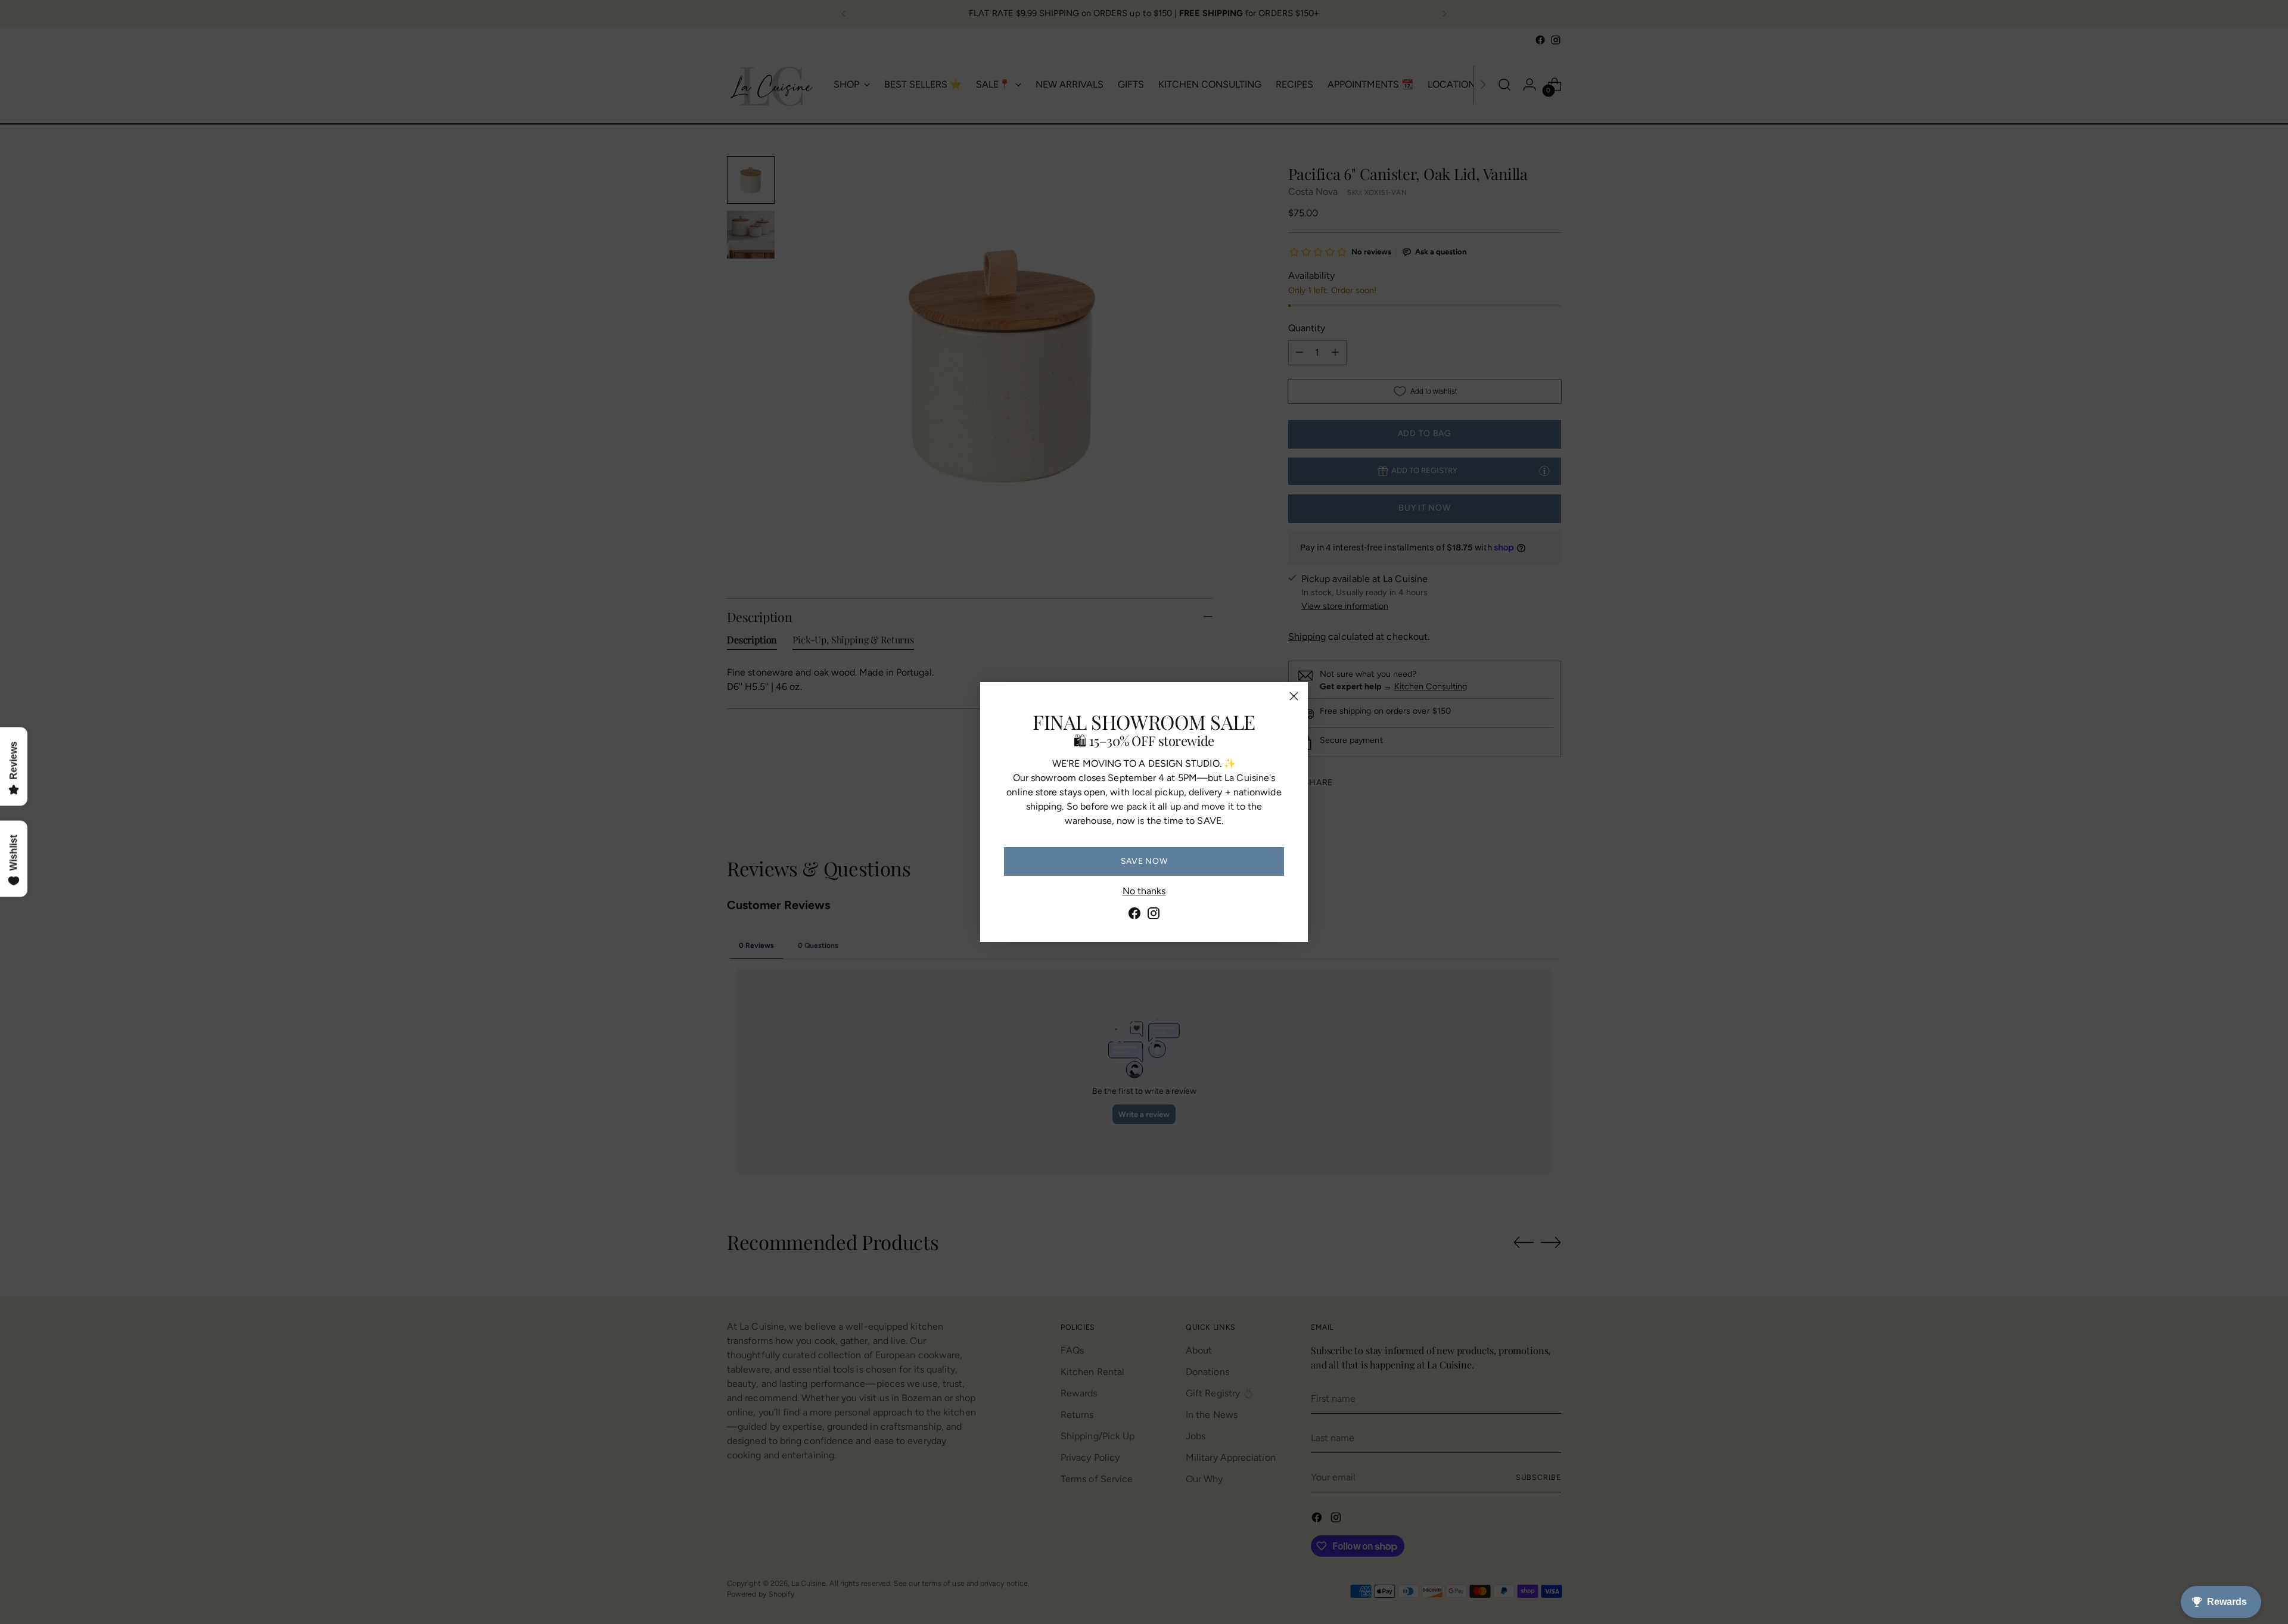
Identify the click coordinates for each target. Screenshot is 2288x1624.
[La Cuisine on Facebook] (1134, 915)
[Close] (1294, 696)
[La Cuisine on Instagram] (1154, 915)
